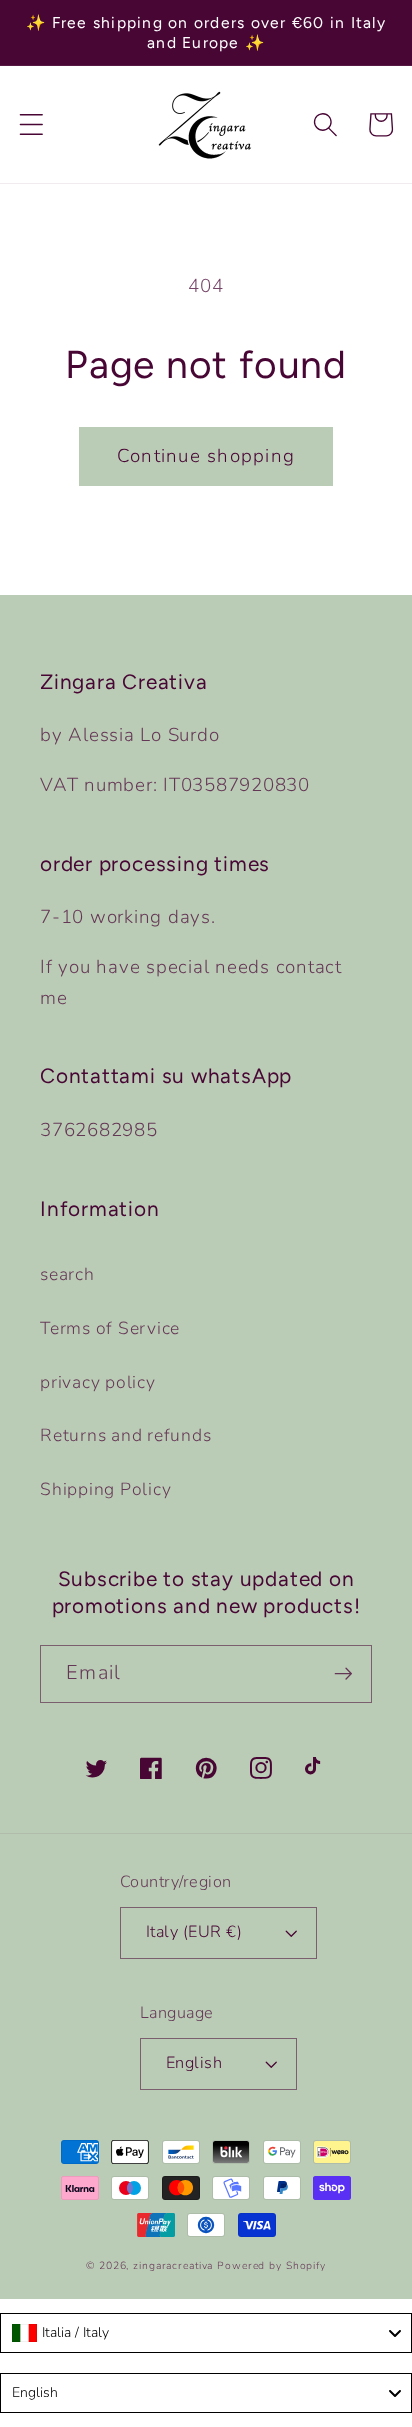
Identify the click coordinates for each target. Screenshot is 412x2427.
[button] (31, 124)
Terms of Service (110, 1328)
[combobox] (206, 2333)
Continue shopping (206, 456)
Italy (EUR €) (194, 1932)
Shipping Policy (105, 1489)
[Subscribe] (343, 1674)
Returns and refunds (125, 1435)
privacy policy (98, 1382)
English (194, 2063)
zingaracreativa (173, 2265)
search (67, 1274)
